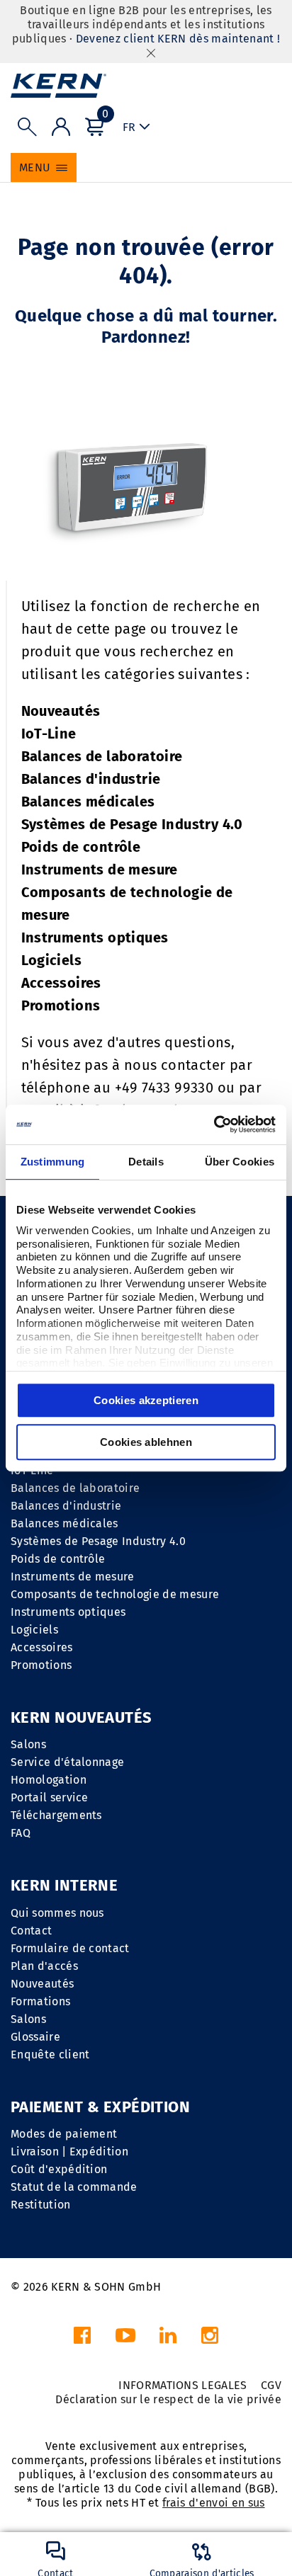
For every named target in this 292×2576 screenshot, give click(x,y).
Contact (31, 1931)
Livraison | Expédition (69, 2152)
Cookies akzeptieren (146, 1400)
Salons (28, 1744)
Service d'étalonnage (67, 1762)
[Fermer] (151, 53)
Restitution (41, 2205)
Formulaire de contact (70, 1948)
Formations (40, 2001)
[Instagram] (210, 2339)
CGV (271, 2385)
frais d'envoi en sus (213, 2503)
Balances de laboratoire (102, 756)
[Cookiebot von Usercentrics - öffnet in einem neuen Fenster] (214, 1124)
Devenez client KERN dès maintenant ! (178, 39)
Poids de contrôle (81, 847)
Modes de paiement (64, 2134)
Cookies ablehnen (146, 1442)
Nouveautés (61, 711)
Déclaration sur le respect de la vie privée (168, 2399)
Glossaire (35, 2037)
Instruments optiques (95, 937)
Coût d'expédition (59, 2169)
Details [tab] (146, 1162)
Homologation (49, 1780)
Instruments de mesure (100, 870)
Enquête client (50, 2054)
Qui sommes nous (57, 1913)
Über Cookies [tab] (240, 1162)
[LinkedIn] (168, 2339)
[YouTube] (125, 2339)
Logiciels (52, 960)
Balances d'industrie (91, 779)
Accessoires (61, 983)
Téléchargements (56, 1815)
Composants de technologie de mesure (115, 1594)
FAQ (21, 1833)
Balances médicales (88, 802)
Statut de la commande (74, 2187)
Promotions (61, 1005)
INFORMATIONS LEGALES (182, 2385)
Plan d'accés (44, 1966)
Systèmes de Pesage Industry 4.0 (132, 824)
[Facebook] (82, 2339)
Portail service (50, 1797)
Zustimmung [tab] (53, 1162)
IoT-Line (49, 734)
